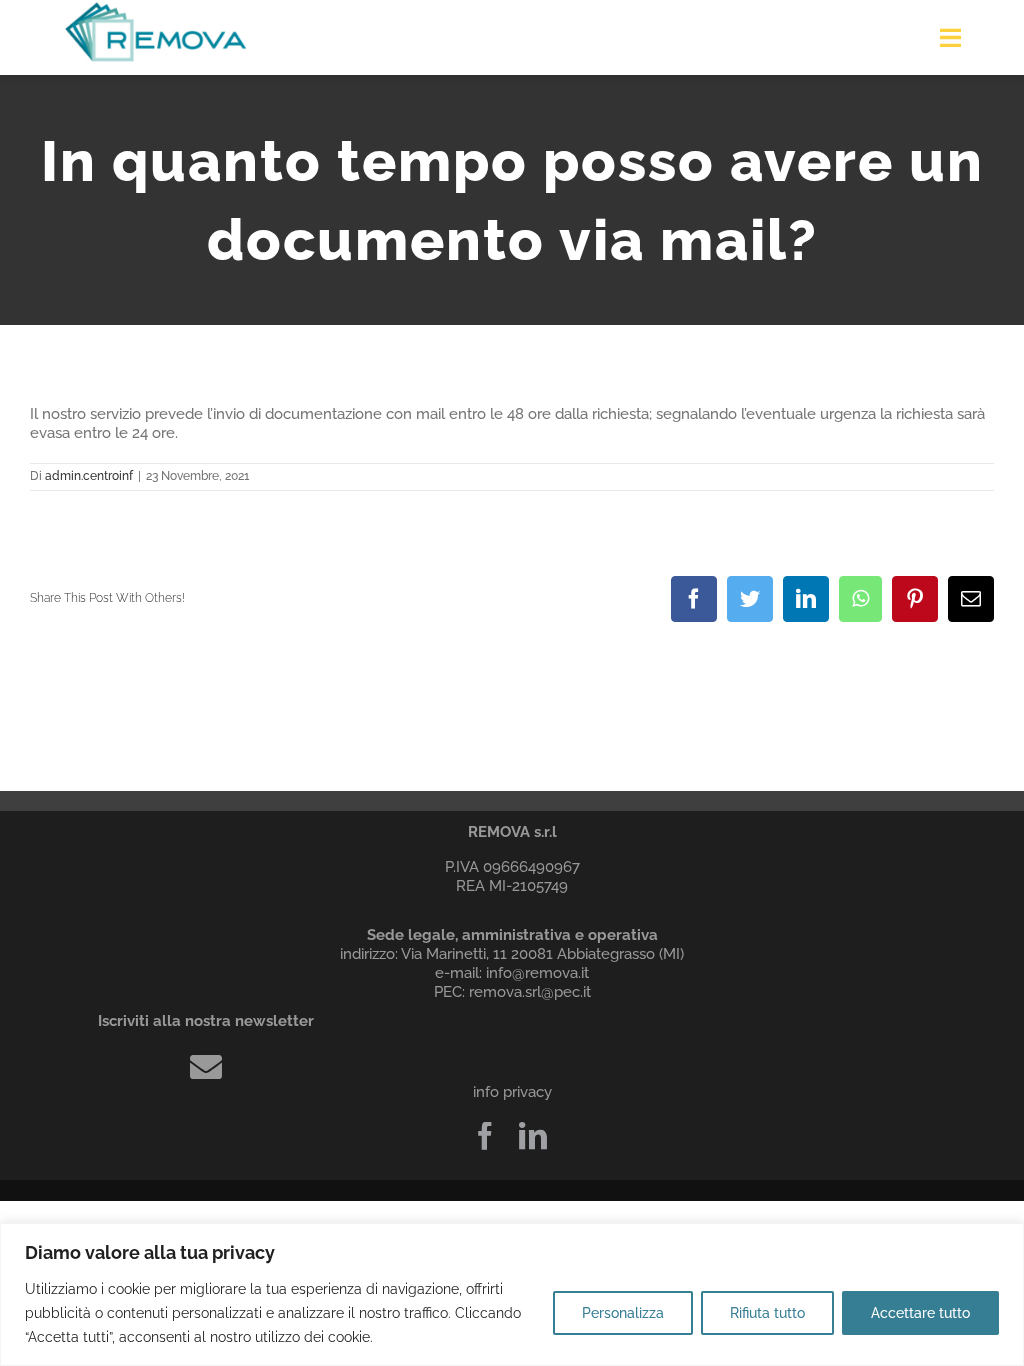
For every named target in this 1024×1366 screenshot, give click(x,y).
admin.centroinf (89, 476)
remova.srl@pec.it (530, 992)
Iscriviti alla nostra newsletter (206, 1021)
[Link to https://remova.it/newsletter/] (206, 1067)
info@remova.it (537, 973)
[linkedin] (533, 1136)
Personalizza (623, 1313)
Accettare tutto (920, 1313)
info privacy (512, 1092)
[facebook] (485, 1136)
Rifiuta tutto (767, 1313)
